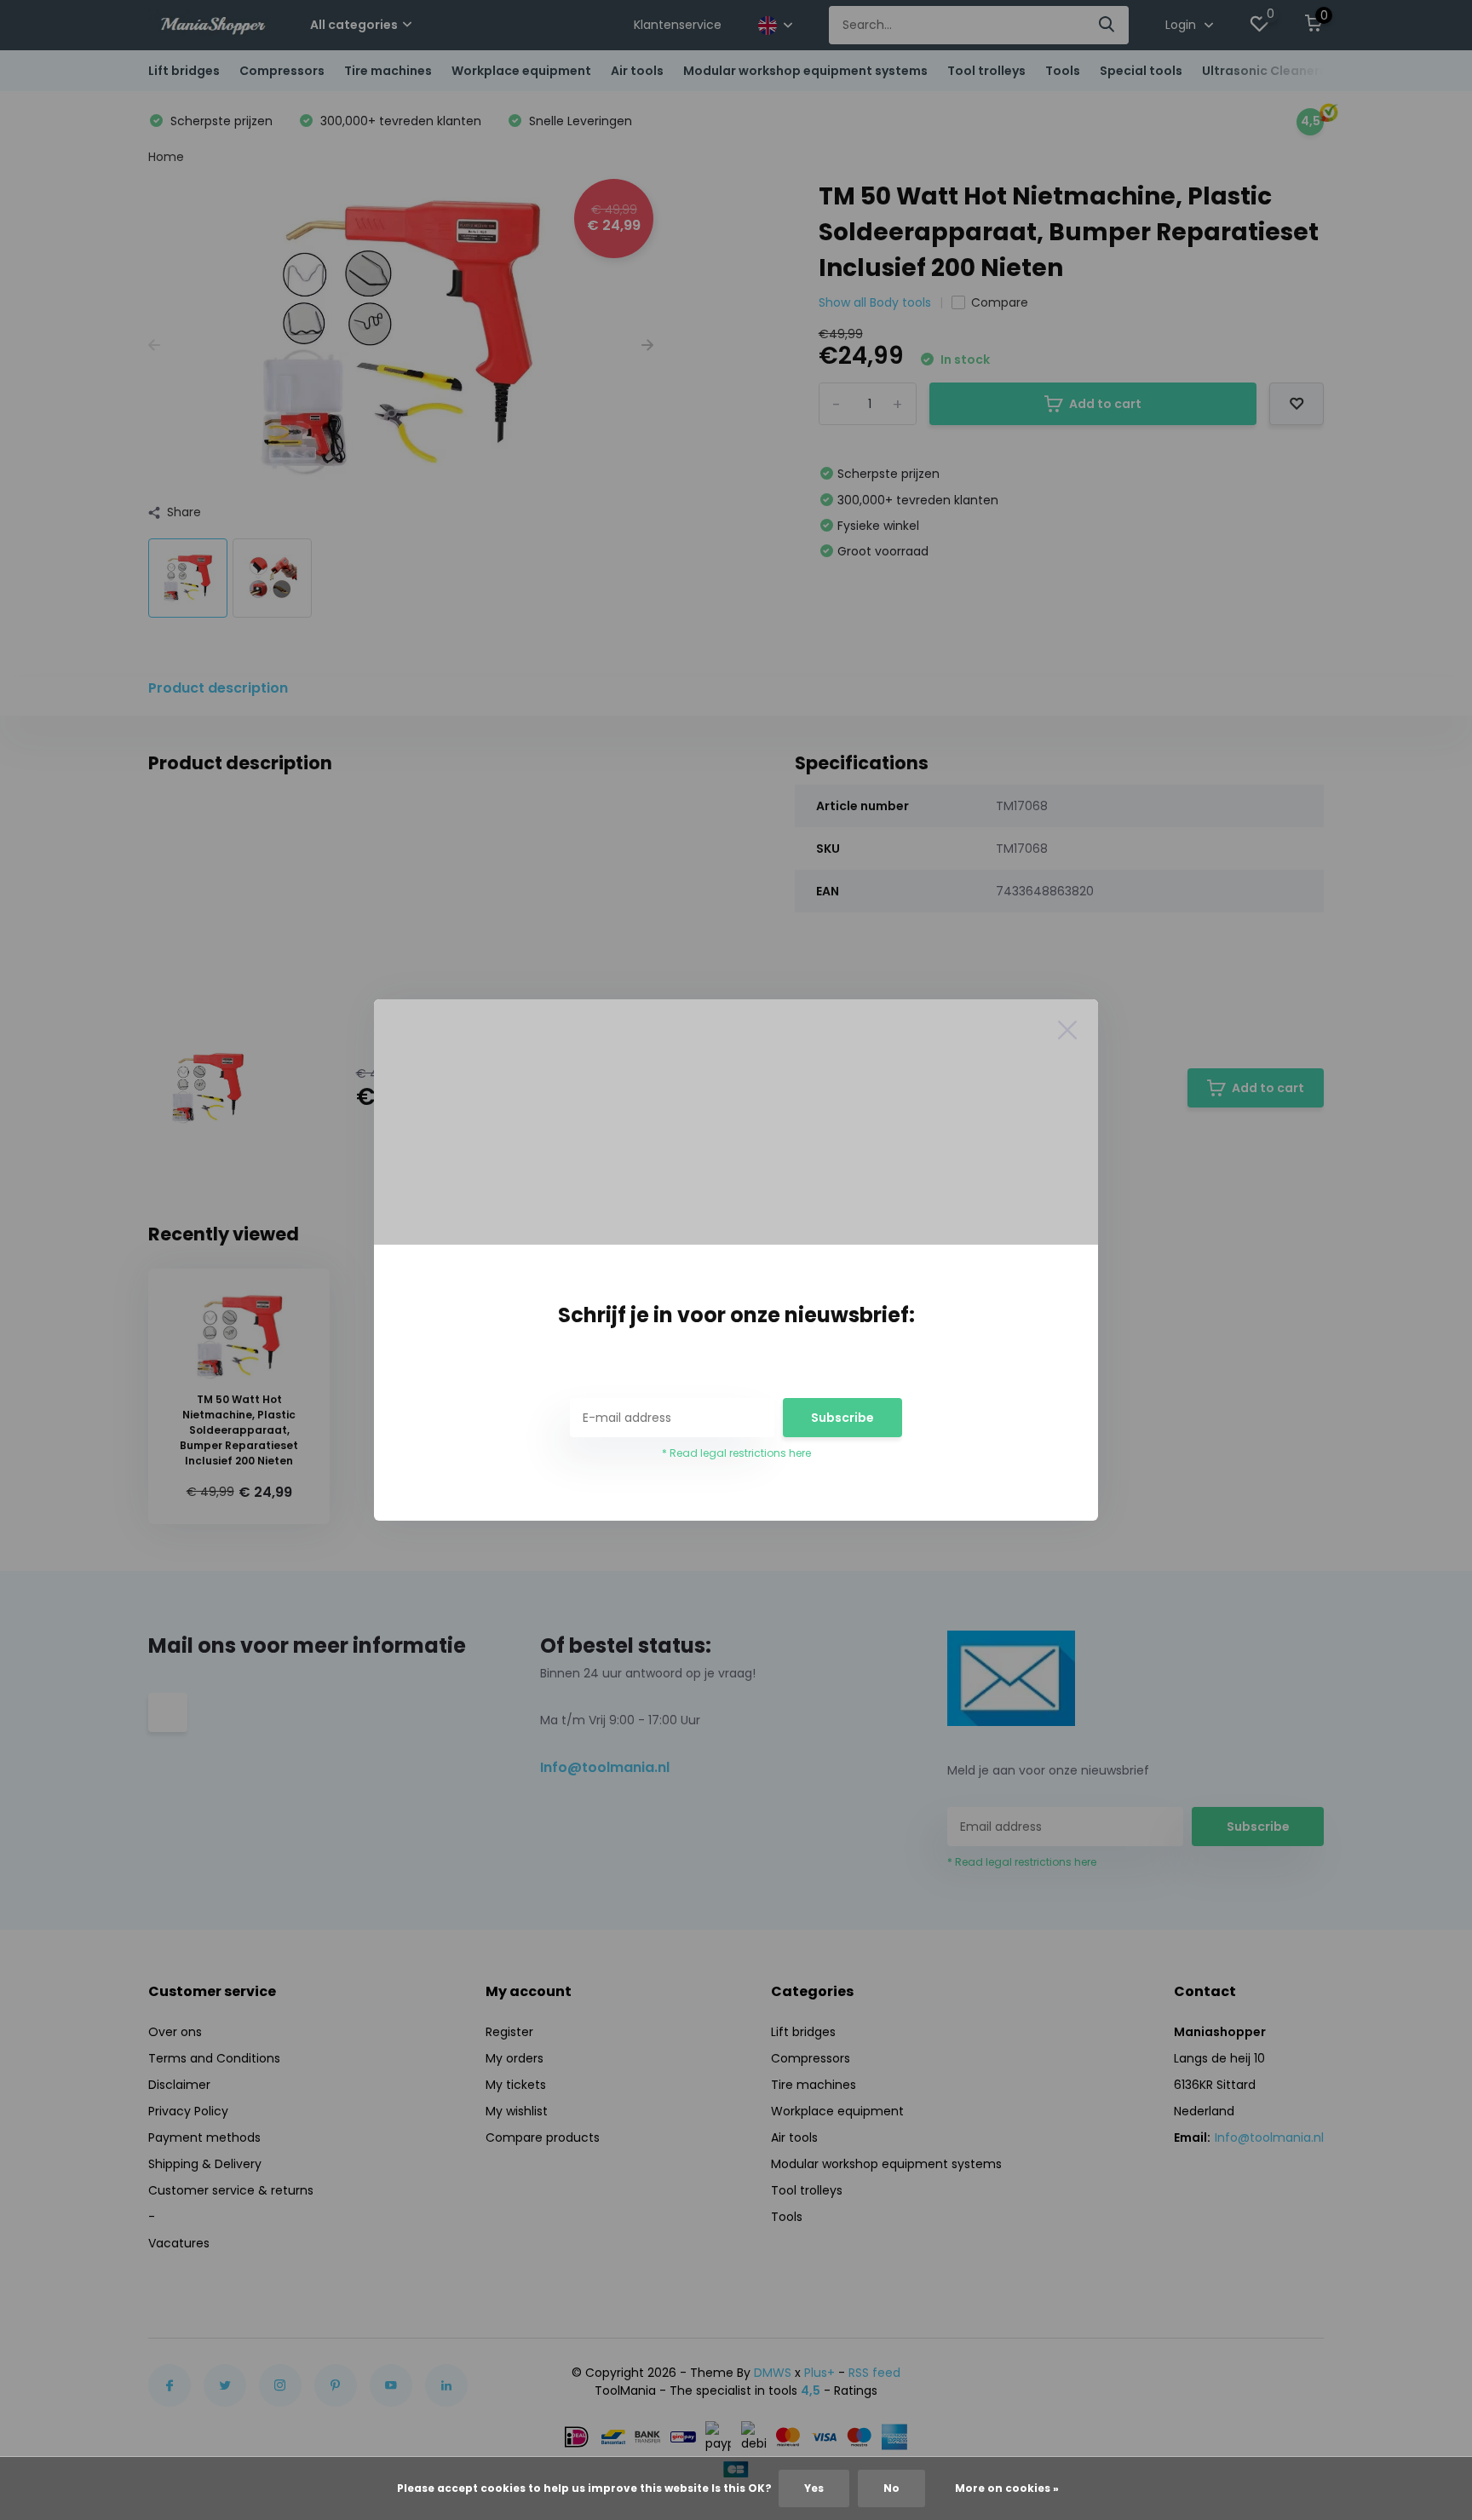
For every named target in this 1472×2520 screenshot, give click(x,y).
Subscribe (842, 1418)
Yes (814, 2488)
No (891, 2488)
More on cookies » (1007, 2488)
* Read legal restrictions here (736, 1453)
